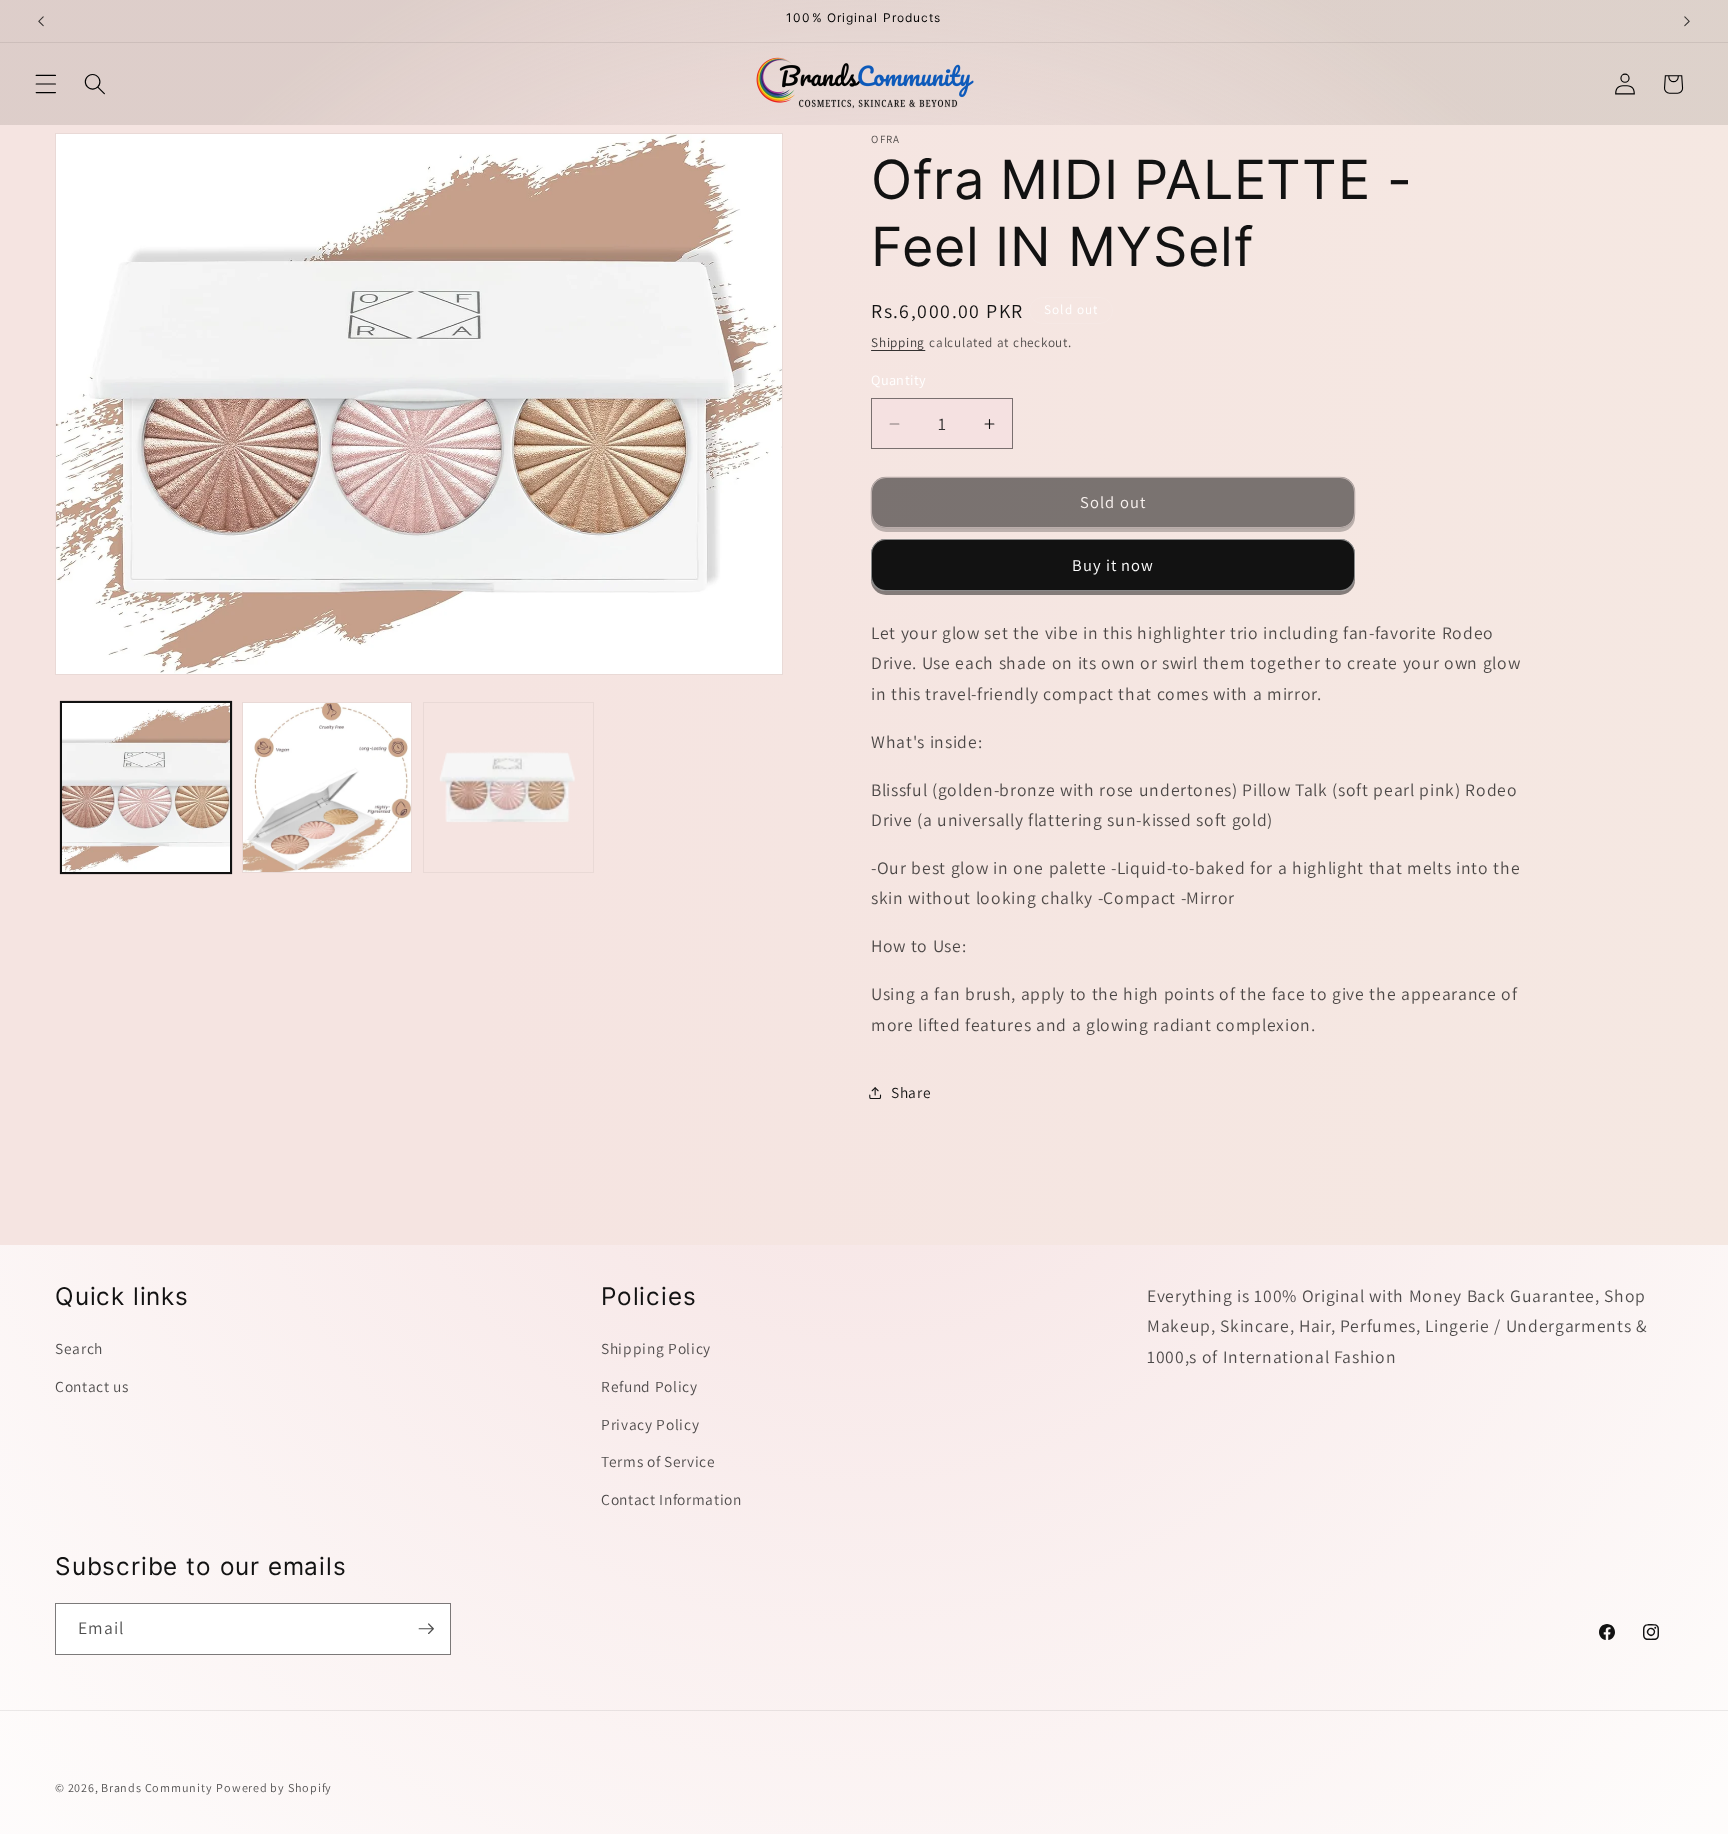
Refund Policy (649, 1386)
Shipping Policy (656, 1348)
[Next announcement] (1687, 21)
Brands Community (156, 1787)
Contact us (92, 1386)
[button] (46, 84)
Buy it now (1113, 565)
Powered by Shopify (274, 1787)
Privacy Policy (650, 1423)
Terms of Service (658, 1461)
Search (79, 1348)
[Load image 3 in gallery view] (508, 787)
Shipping (898, 343)
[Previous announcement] (41, 21)
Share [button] (911, 1092)
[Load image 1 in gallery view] (146, 787)
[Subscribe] (426, 1629)
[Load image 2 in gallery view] (327, 787)
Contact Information (671, 1499)
